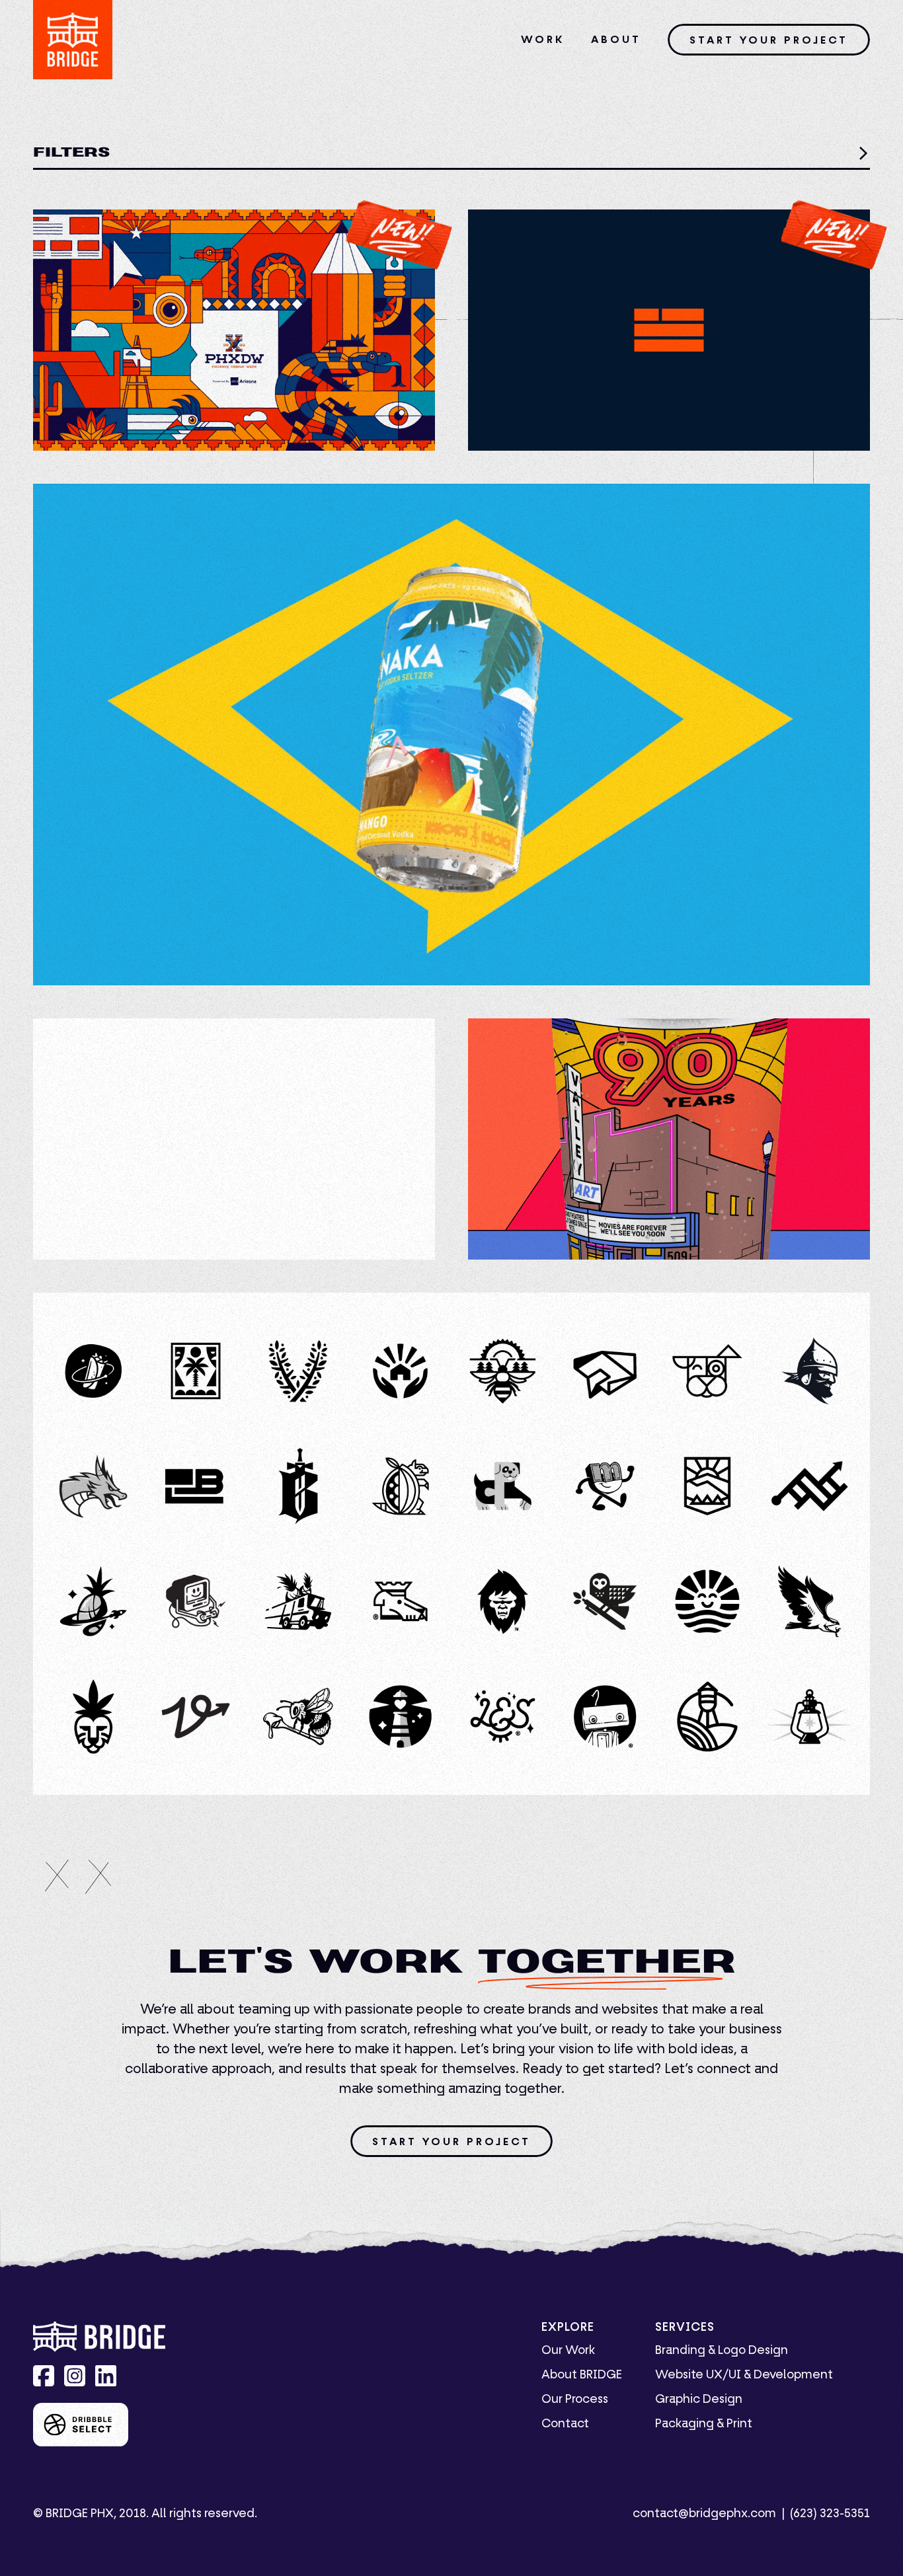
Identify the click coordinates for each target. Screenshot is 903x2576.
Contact (565, 2424)
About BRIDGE (582, 2375)
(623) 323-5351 (830, 2514)
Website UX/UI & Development (744, 2375)
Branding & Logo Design (722, 2351)
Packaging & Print (704, 2424)
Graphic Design (699, 2400)
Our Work (568, 2351)
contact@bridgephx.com (704, 2514)
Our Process (575, 2400)
